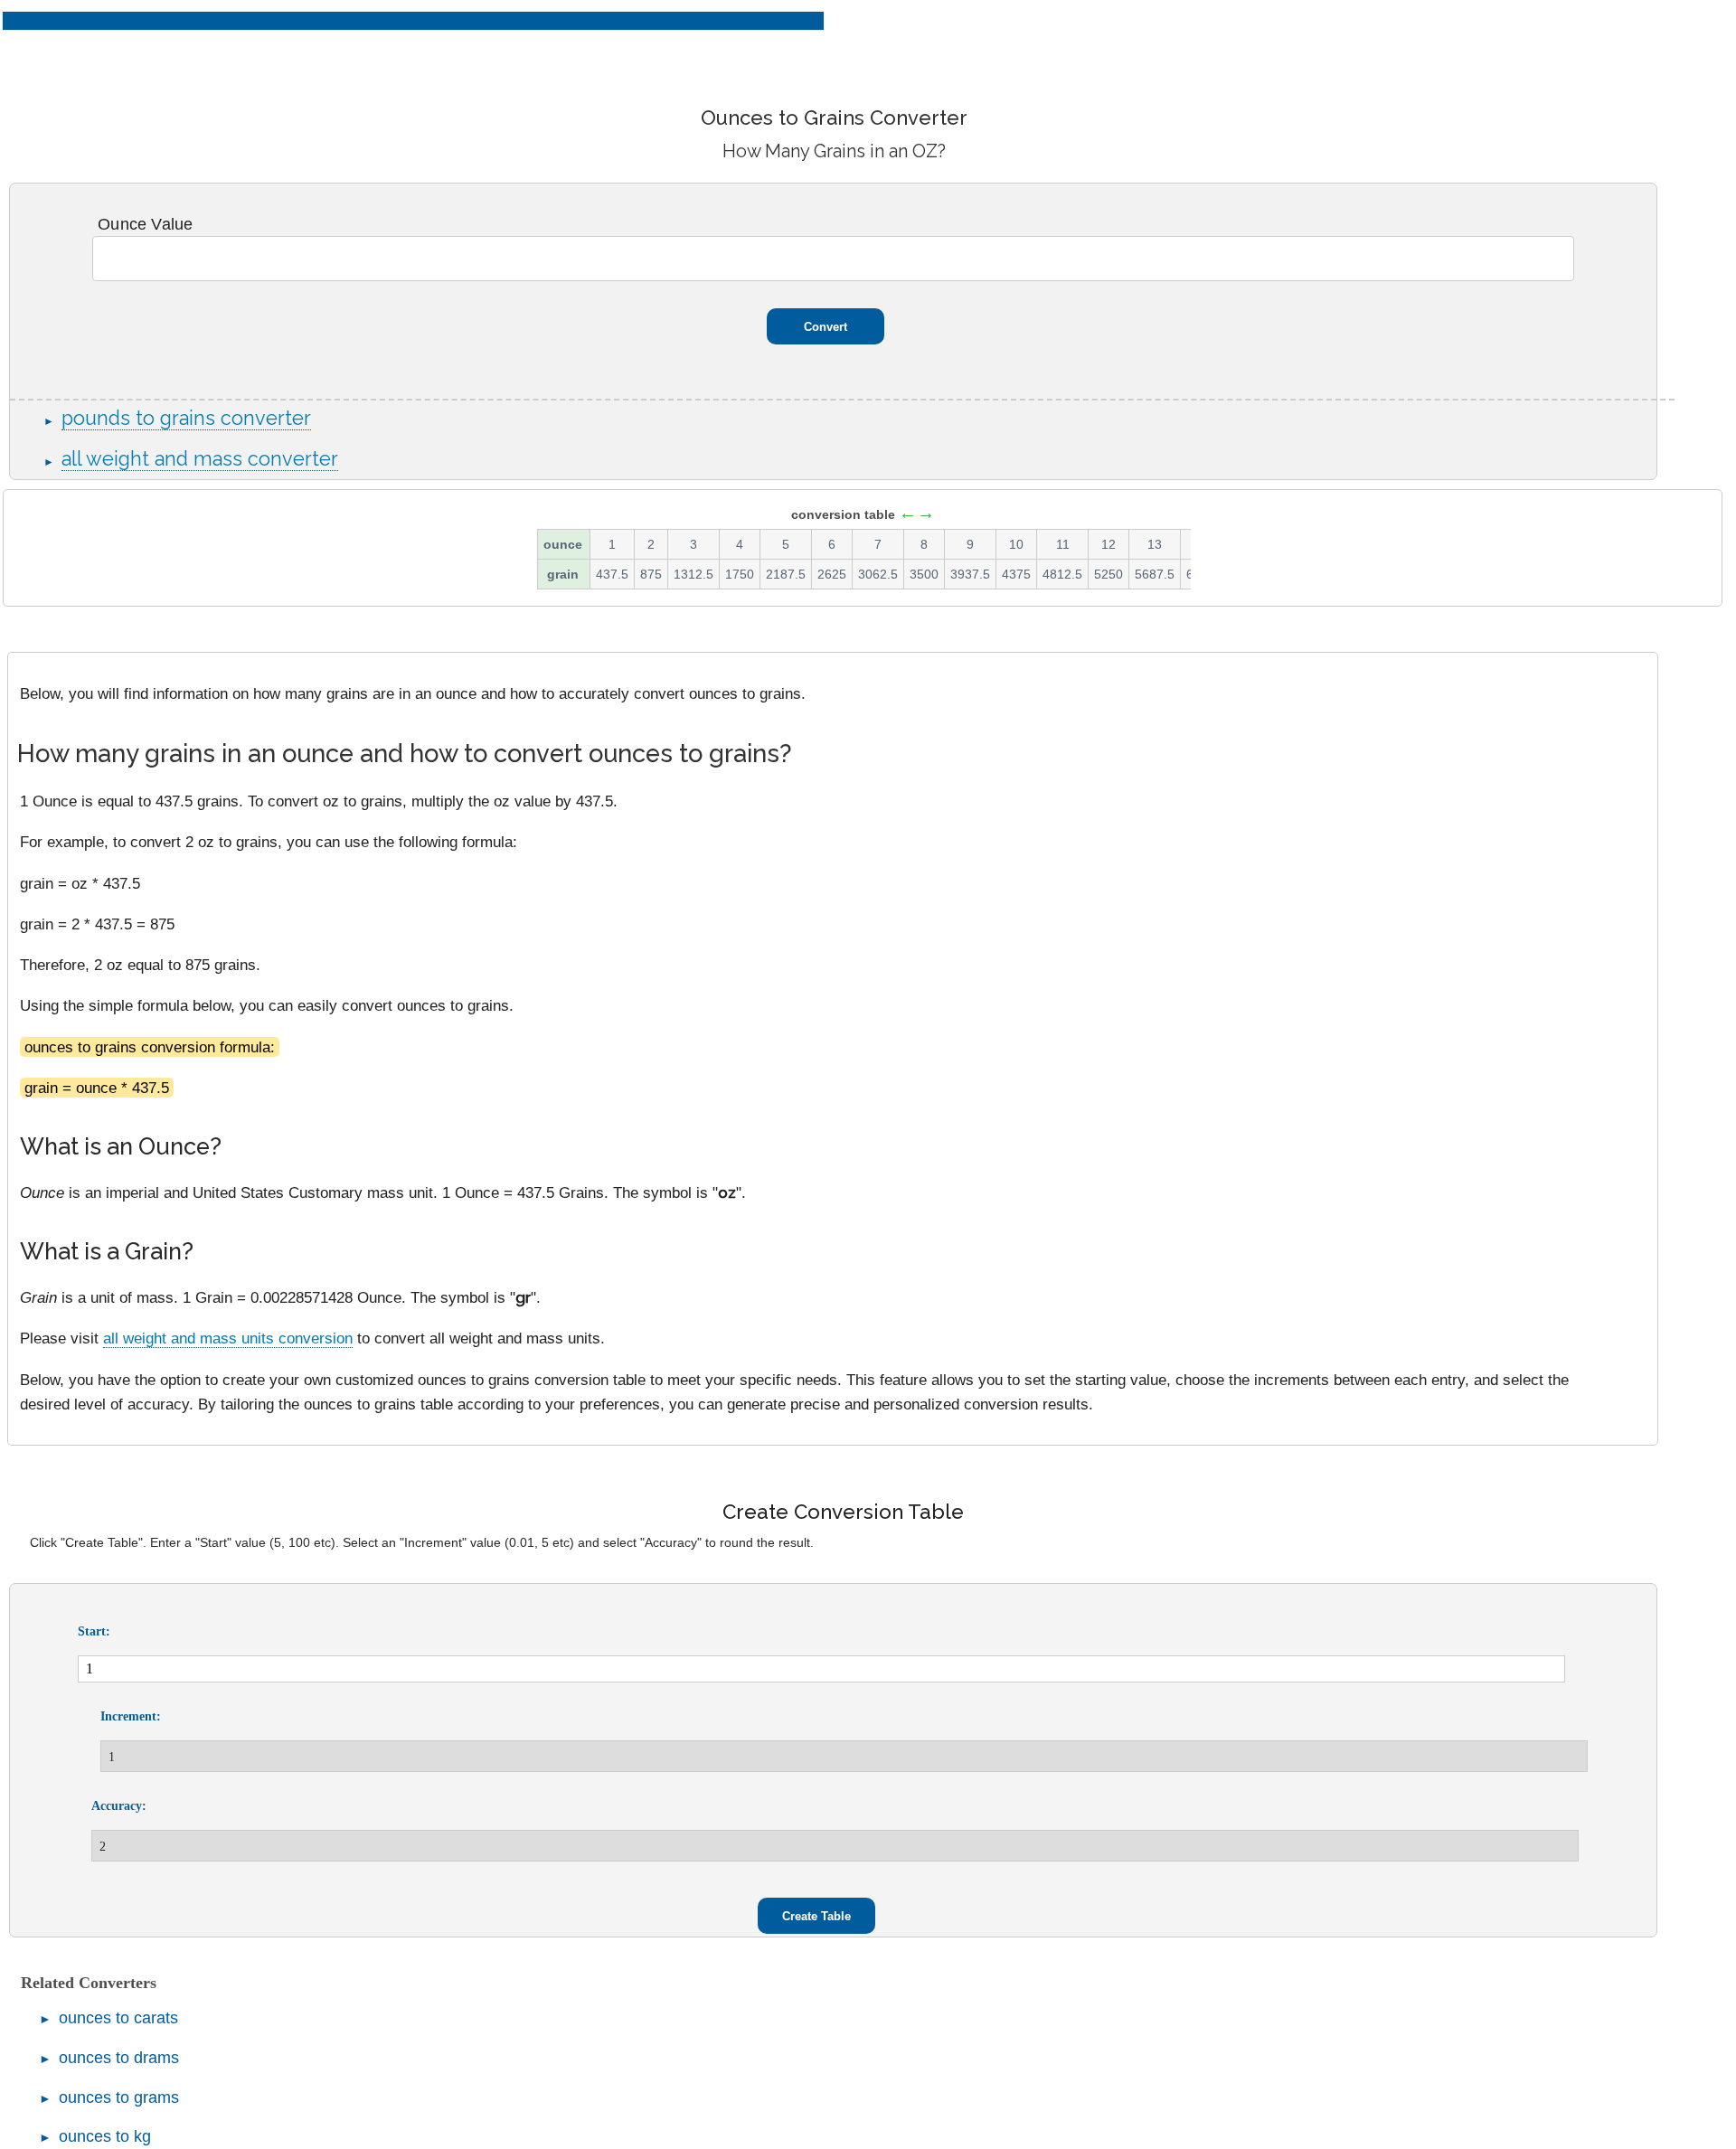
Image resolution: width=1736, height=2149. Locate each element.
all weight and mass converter (200, 459)
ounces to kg (105, 2136)
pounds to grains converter (186, 418)
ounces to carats (118, 2018)
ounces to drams (119, 2058)
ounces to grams (119, 2097)
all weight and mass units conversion (228, 1338)
